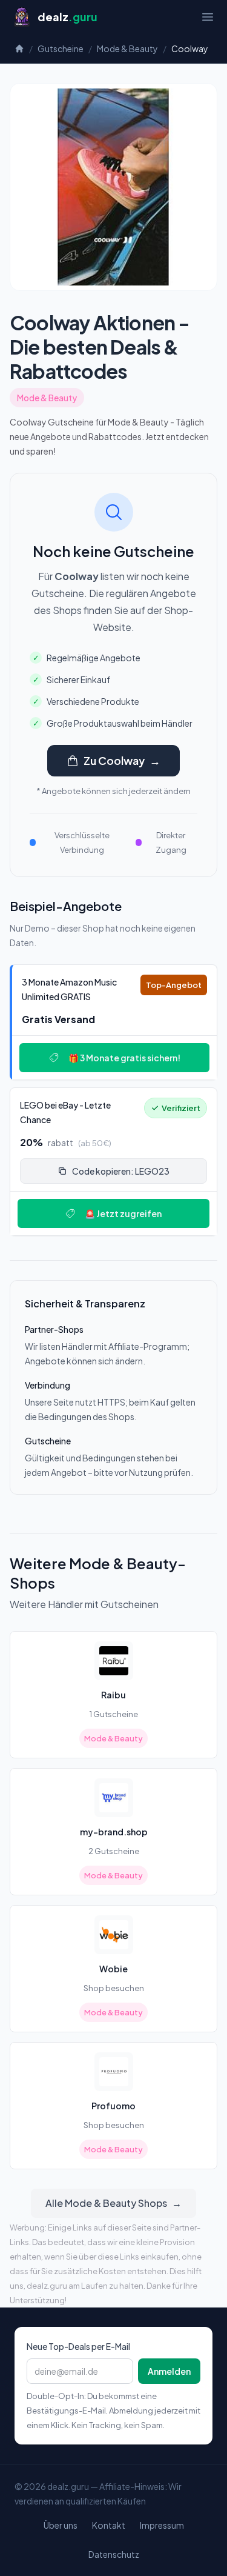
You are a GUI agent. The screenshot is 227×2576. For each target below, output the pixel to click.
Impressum (162, 2525)
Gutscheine (61, 48)
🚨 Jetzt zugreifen (123, 1213)
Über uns (61, 2525)
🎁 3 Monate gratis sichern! (124, 1058)
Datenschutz (114, 2554)
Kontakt (109, 2525)
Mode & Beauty (127, 48)
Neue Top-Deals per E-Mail (78, 2346)
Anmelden (169, 2371)
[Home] (19, 48)
